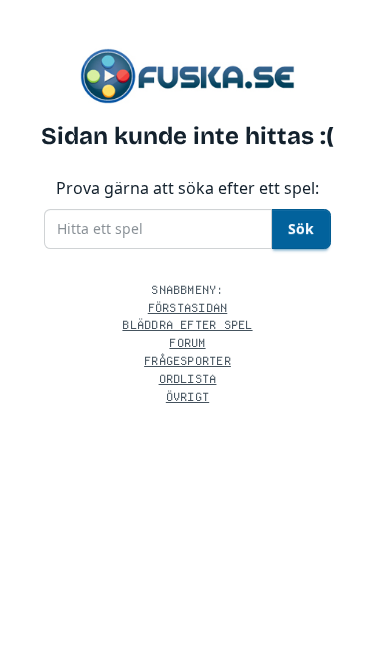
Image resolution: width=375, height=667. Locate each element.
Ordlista (188, 378)
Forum (187, 342)
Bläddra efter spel (187, 324)
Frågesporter (187, 360)
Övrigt (187, 396)
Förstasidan (188, 307)
